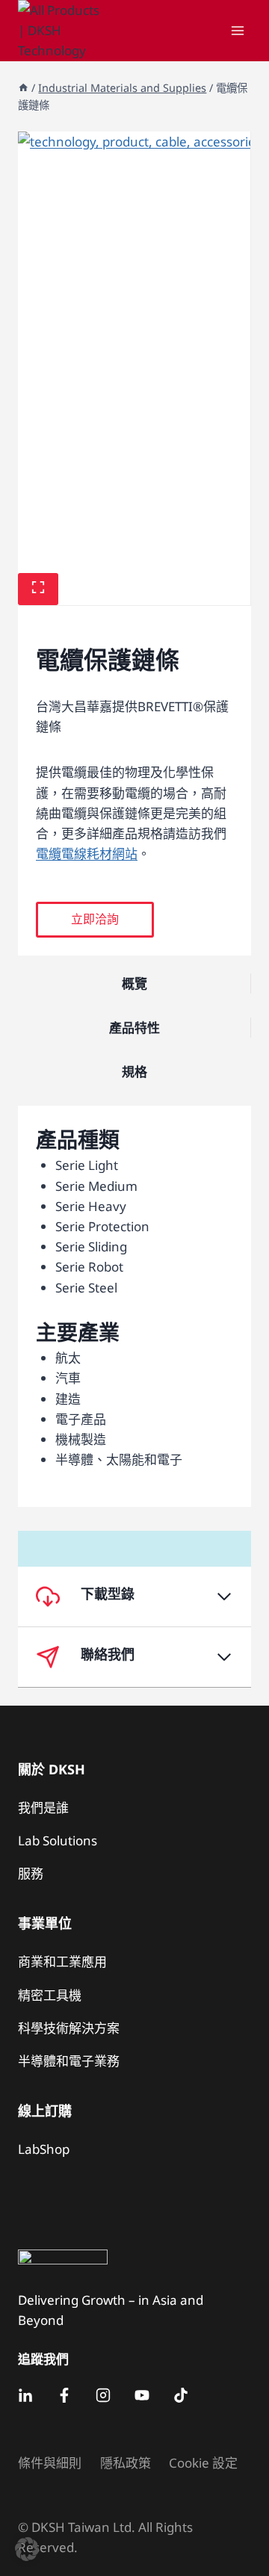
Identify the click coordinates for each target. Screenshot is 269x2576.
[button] (95, 920)
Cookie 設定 (203, 2463)
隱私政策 (126, 2463)
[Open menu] (237, 30)
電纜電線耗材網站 (87, 854)
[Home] (23, 88)
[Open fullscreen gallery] (38, 589)
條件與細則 (50, 2463)
